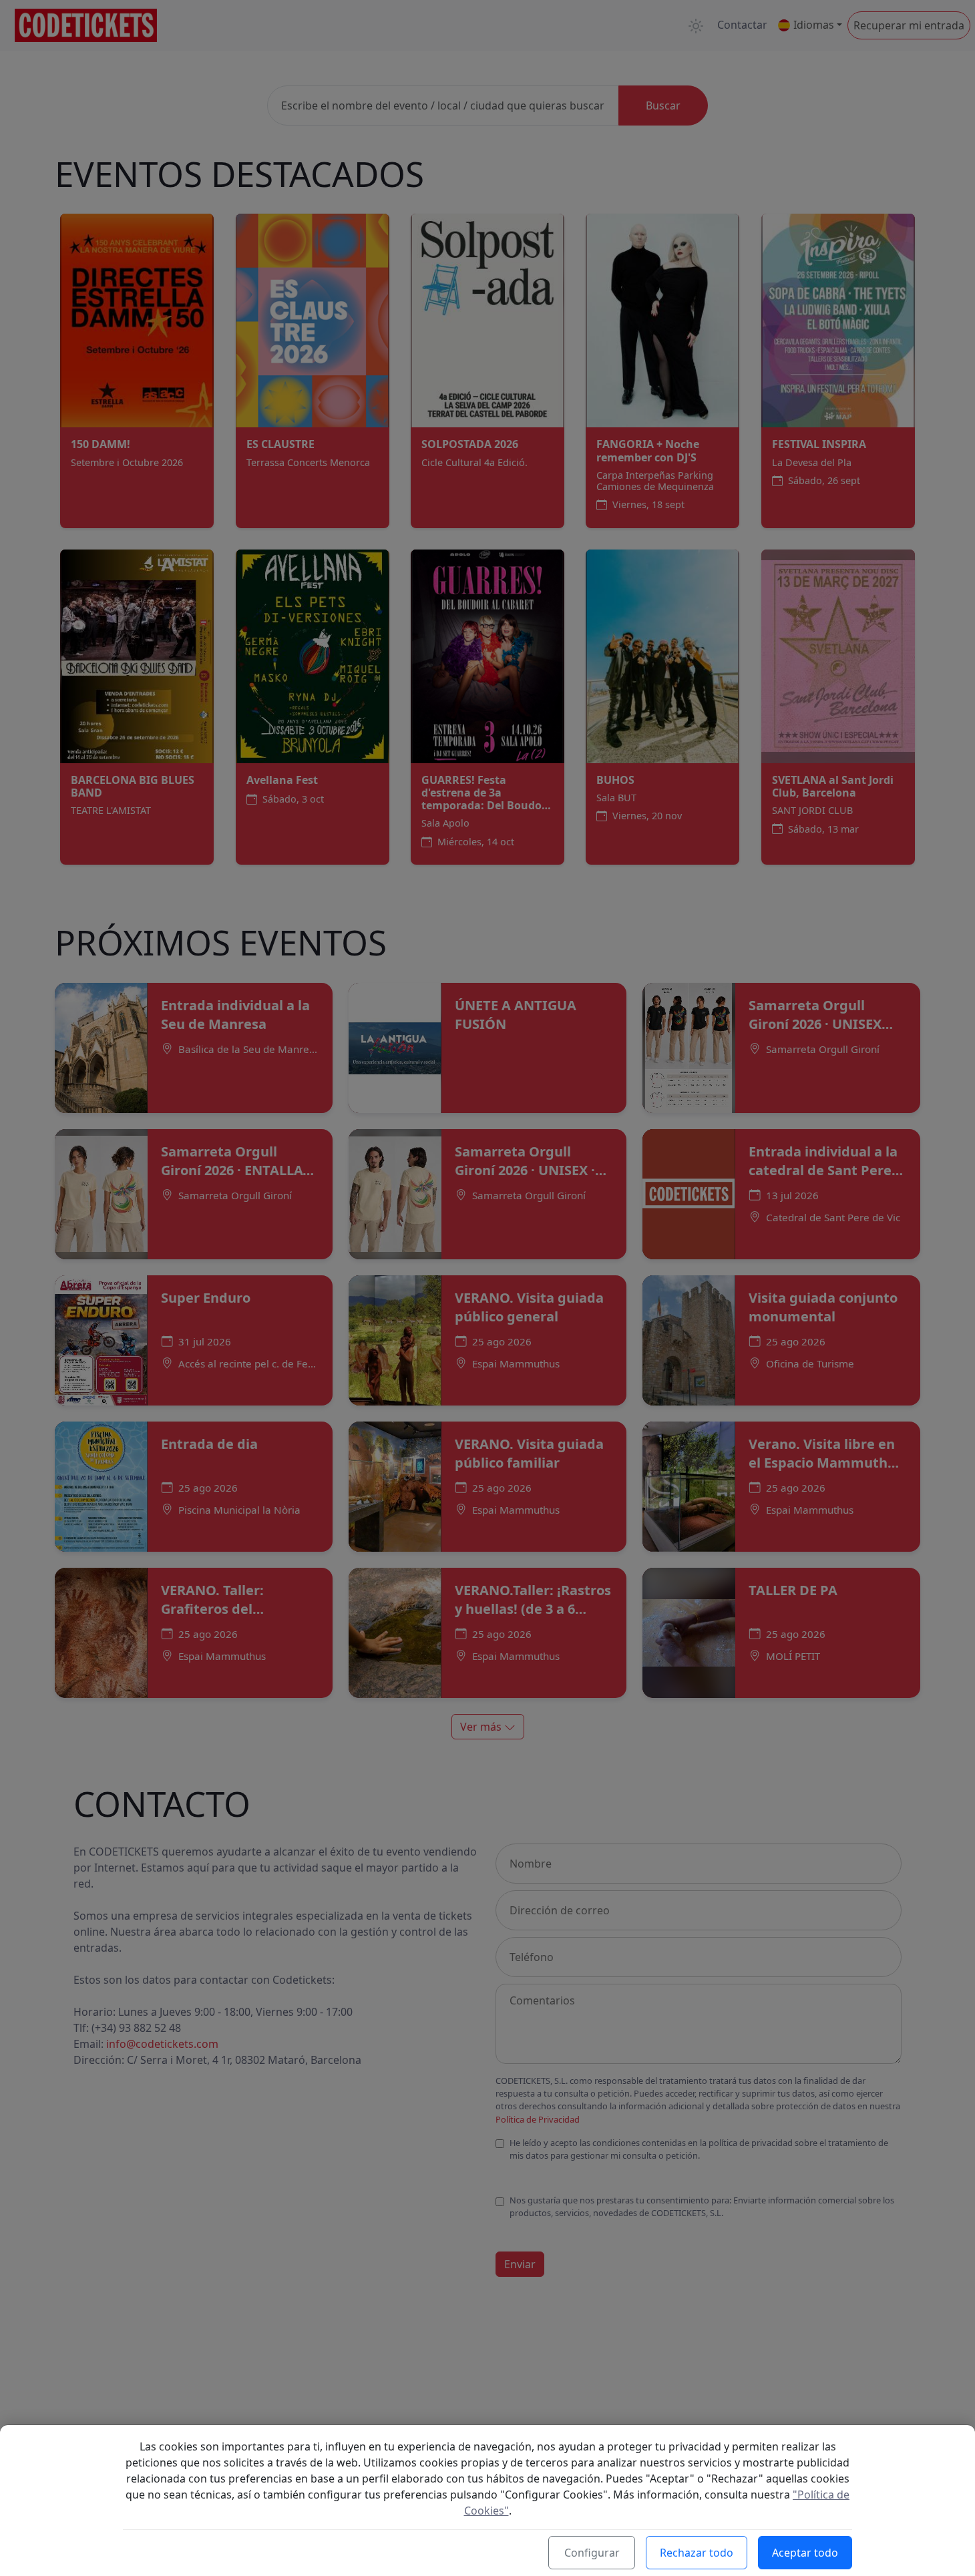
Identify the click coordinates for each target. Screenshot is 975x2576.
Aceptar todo (805, 2553)
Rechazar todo (697, 2553)
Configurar (592, 2553)
